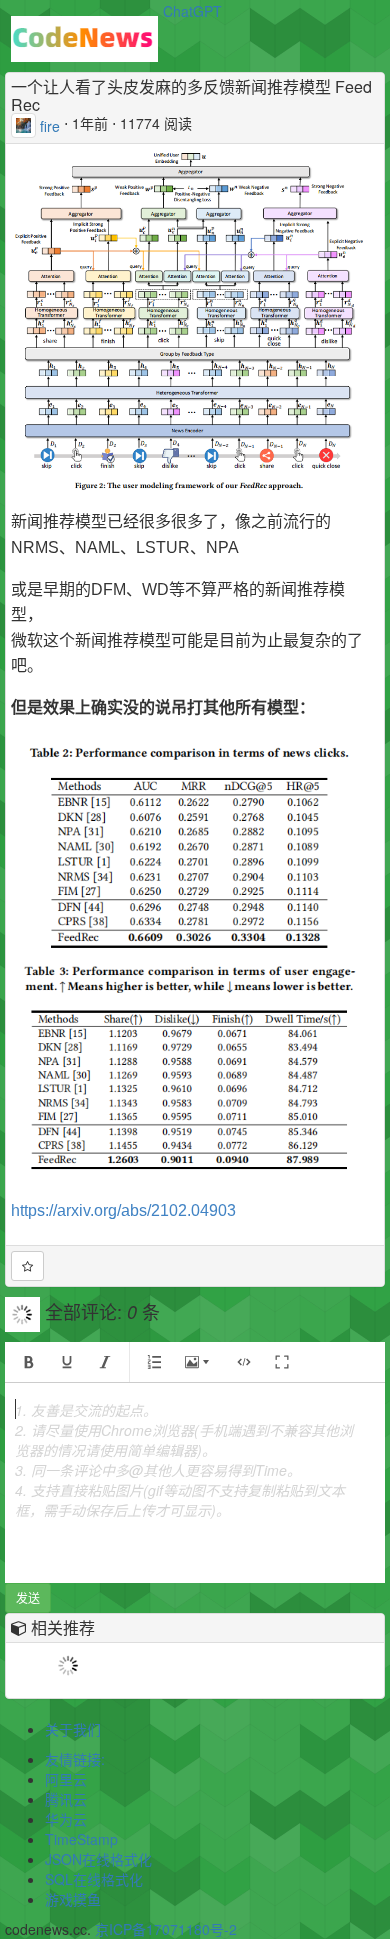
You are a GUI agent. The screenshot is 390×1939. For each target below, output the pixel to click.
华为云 (66, 1819)
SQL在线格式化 (94, 1879)
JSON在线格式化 (98, 1859)
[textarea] (195, 1483)
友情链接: (75, 1759)
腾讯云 (66, 1799)
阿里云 (66, 1779)
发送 (28, 1597)
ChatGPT (192, 11)
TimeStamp (81, 1839)
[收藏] (27, 1266)
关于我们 (73, 1729)
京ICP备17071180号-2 (166, 1929)
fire (50, 126)
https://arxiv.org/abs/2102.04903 (123, 1210)
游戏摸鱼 (73, 1899)
